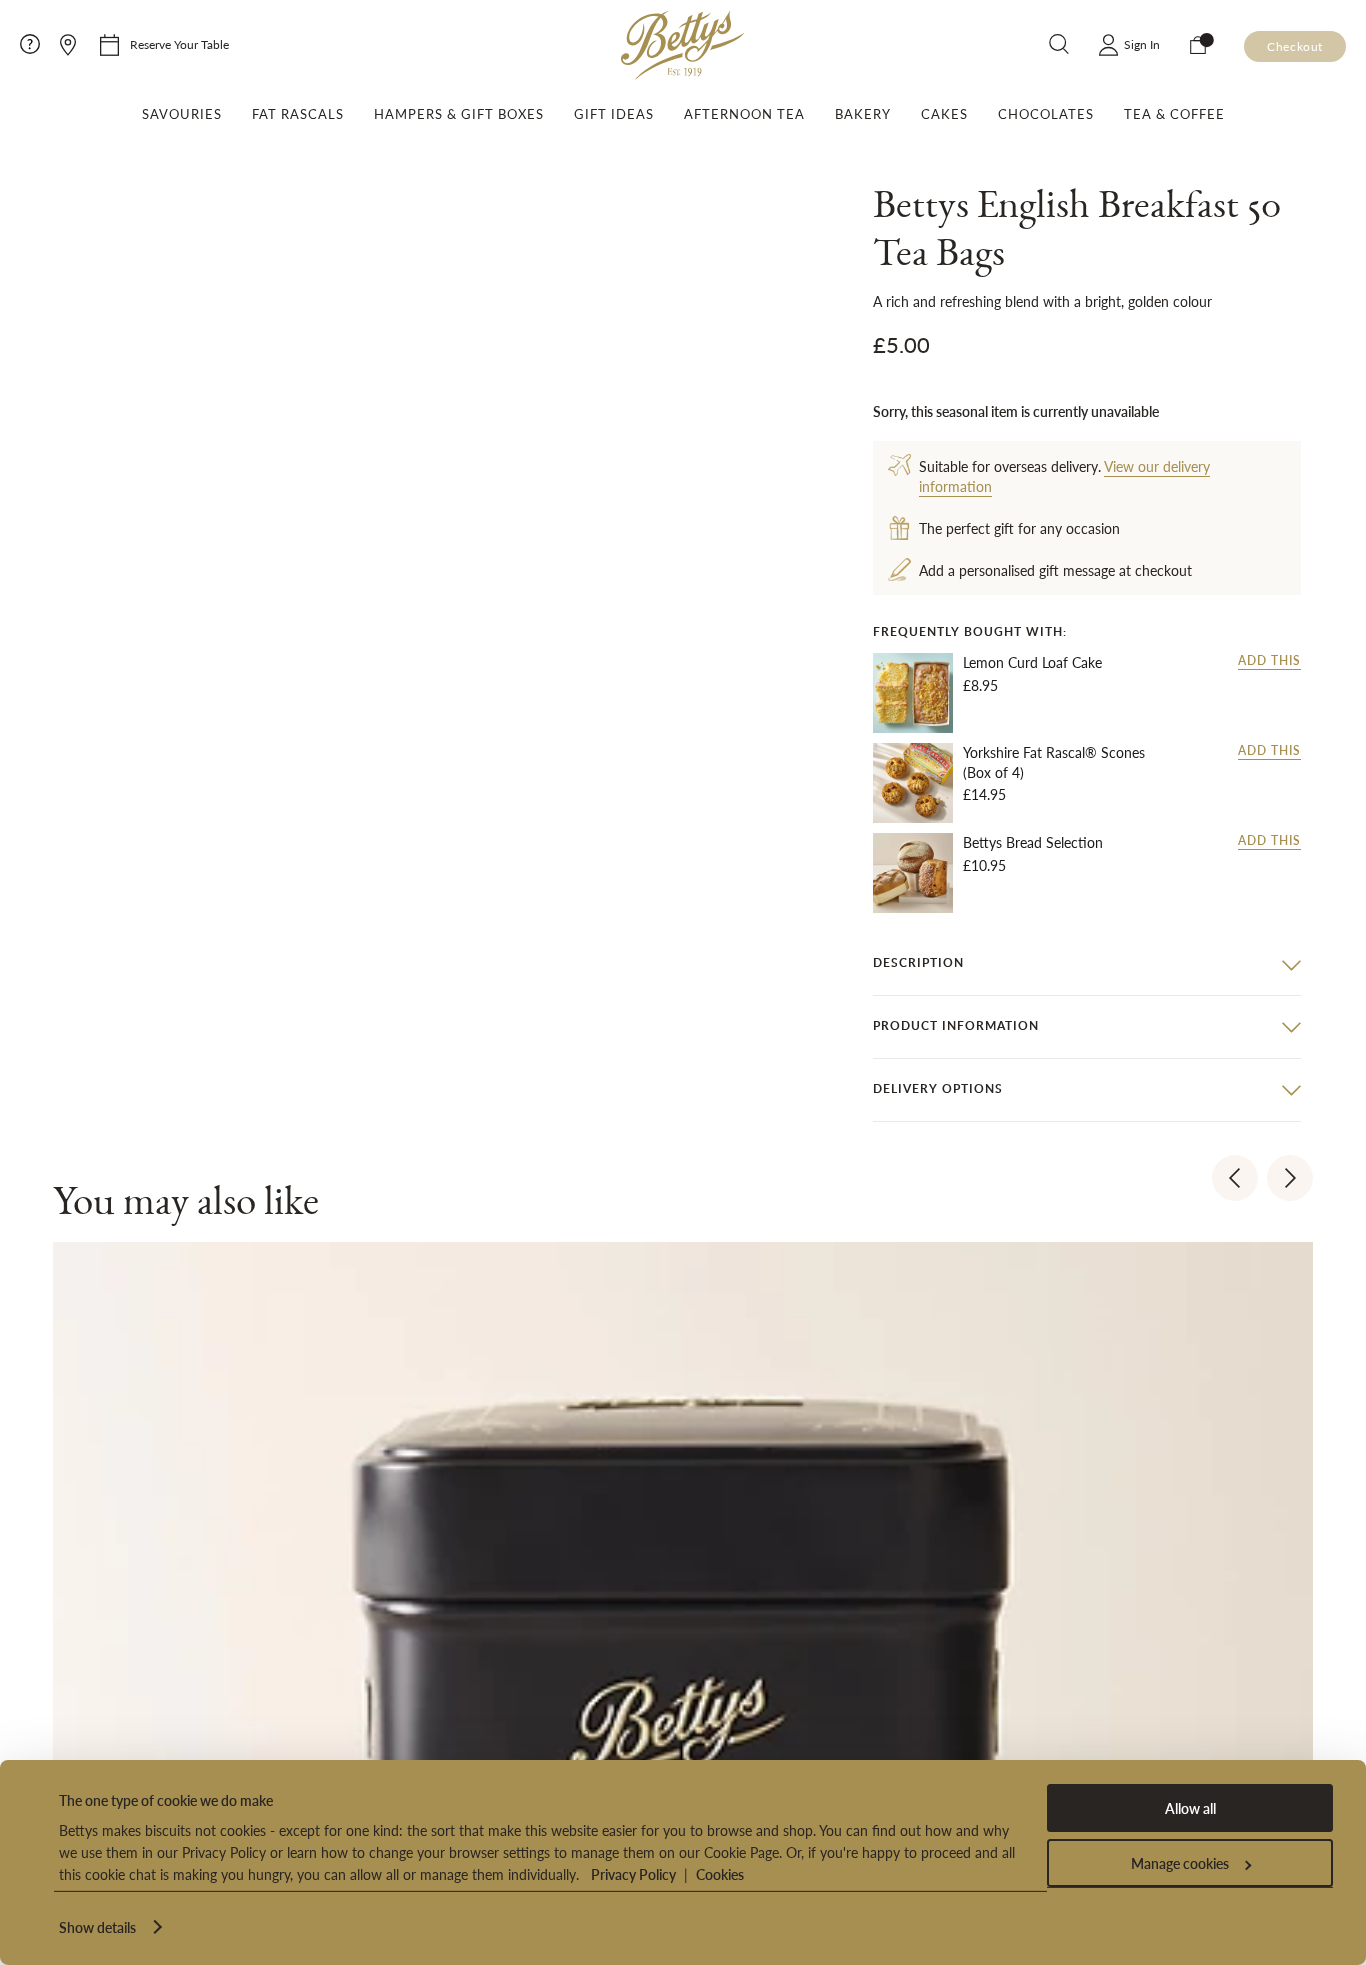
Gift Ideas (614, 114)
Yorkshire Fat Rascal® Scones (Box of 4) (1054, 762)
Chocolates (1046, 114)
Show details (97, 1927)
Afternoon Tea (744, 114)
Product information (956, 1025)
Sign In (1142, 44)
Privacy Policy (633, 1874)
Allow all (1190, 1808)
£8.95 (980, 685)
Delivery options (938, 1088)
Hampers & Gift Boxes (459, 114)
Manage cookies (1180, 1863)
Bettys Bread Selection (1033, 842)
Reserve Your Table (179, 44)
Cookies (720, 1874)
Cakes (944, 114)
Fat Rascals (298, 114)
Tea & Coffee (1174, 114)
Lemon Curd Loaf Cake (1032, 662)
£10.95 (984, 865)
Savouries (182, 114)
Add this (1269, 661)
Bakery (863, 114)
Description (918, 962)
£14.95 (984, 794)
